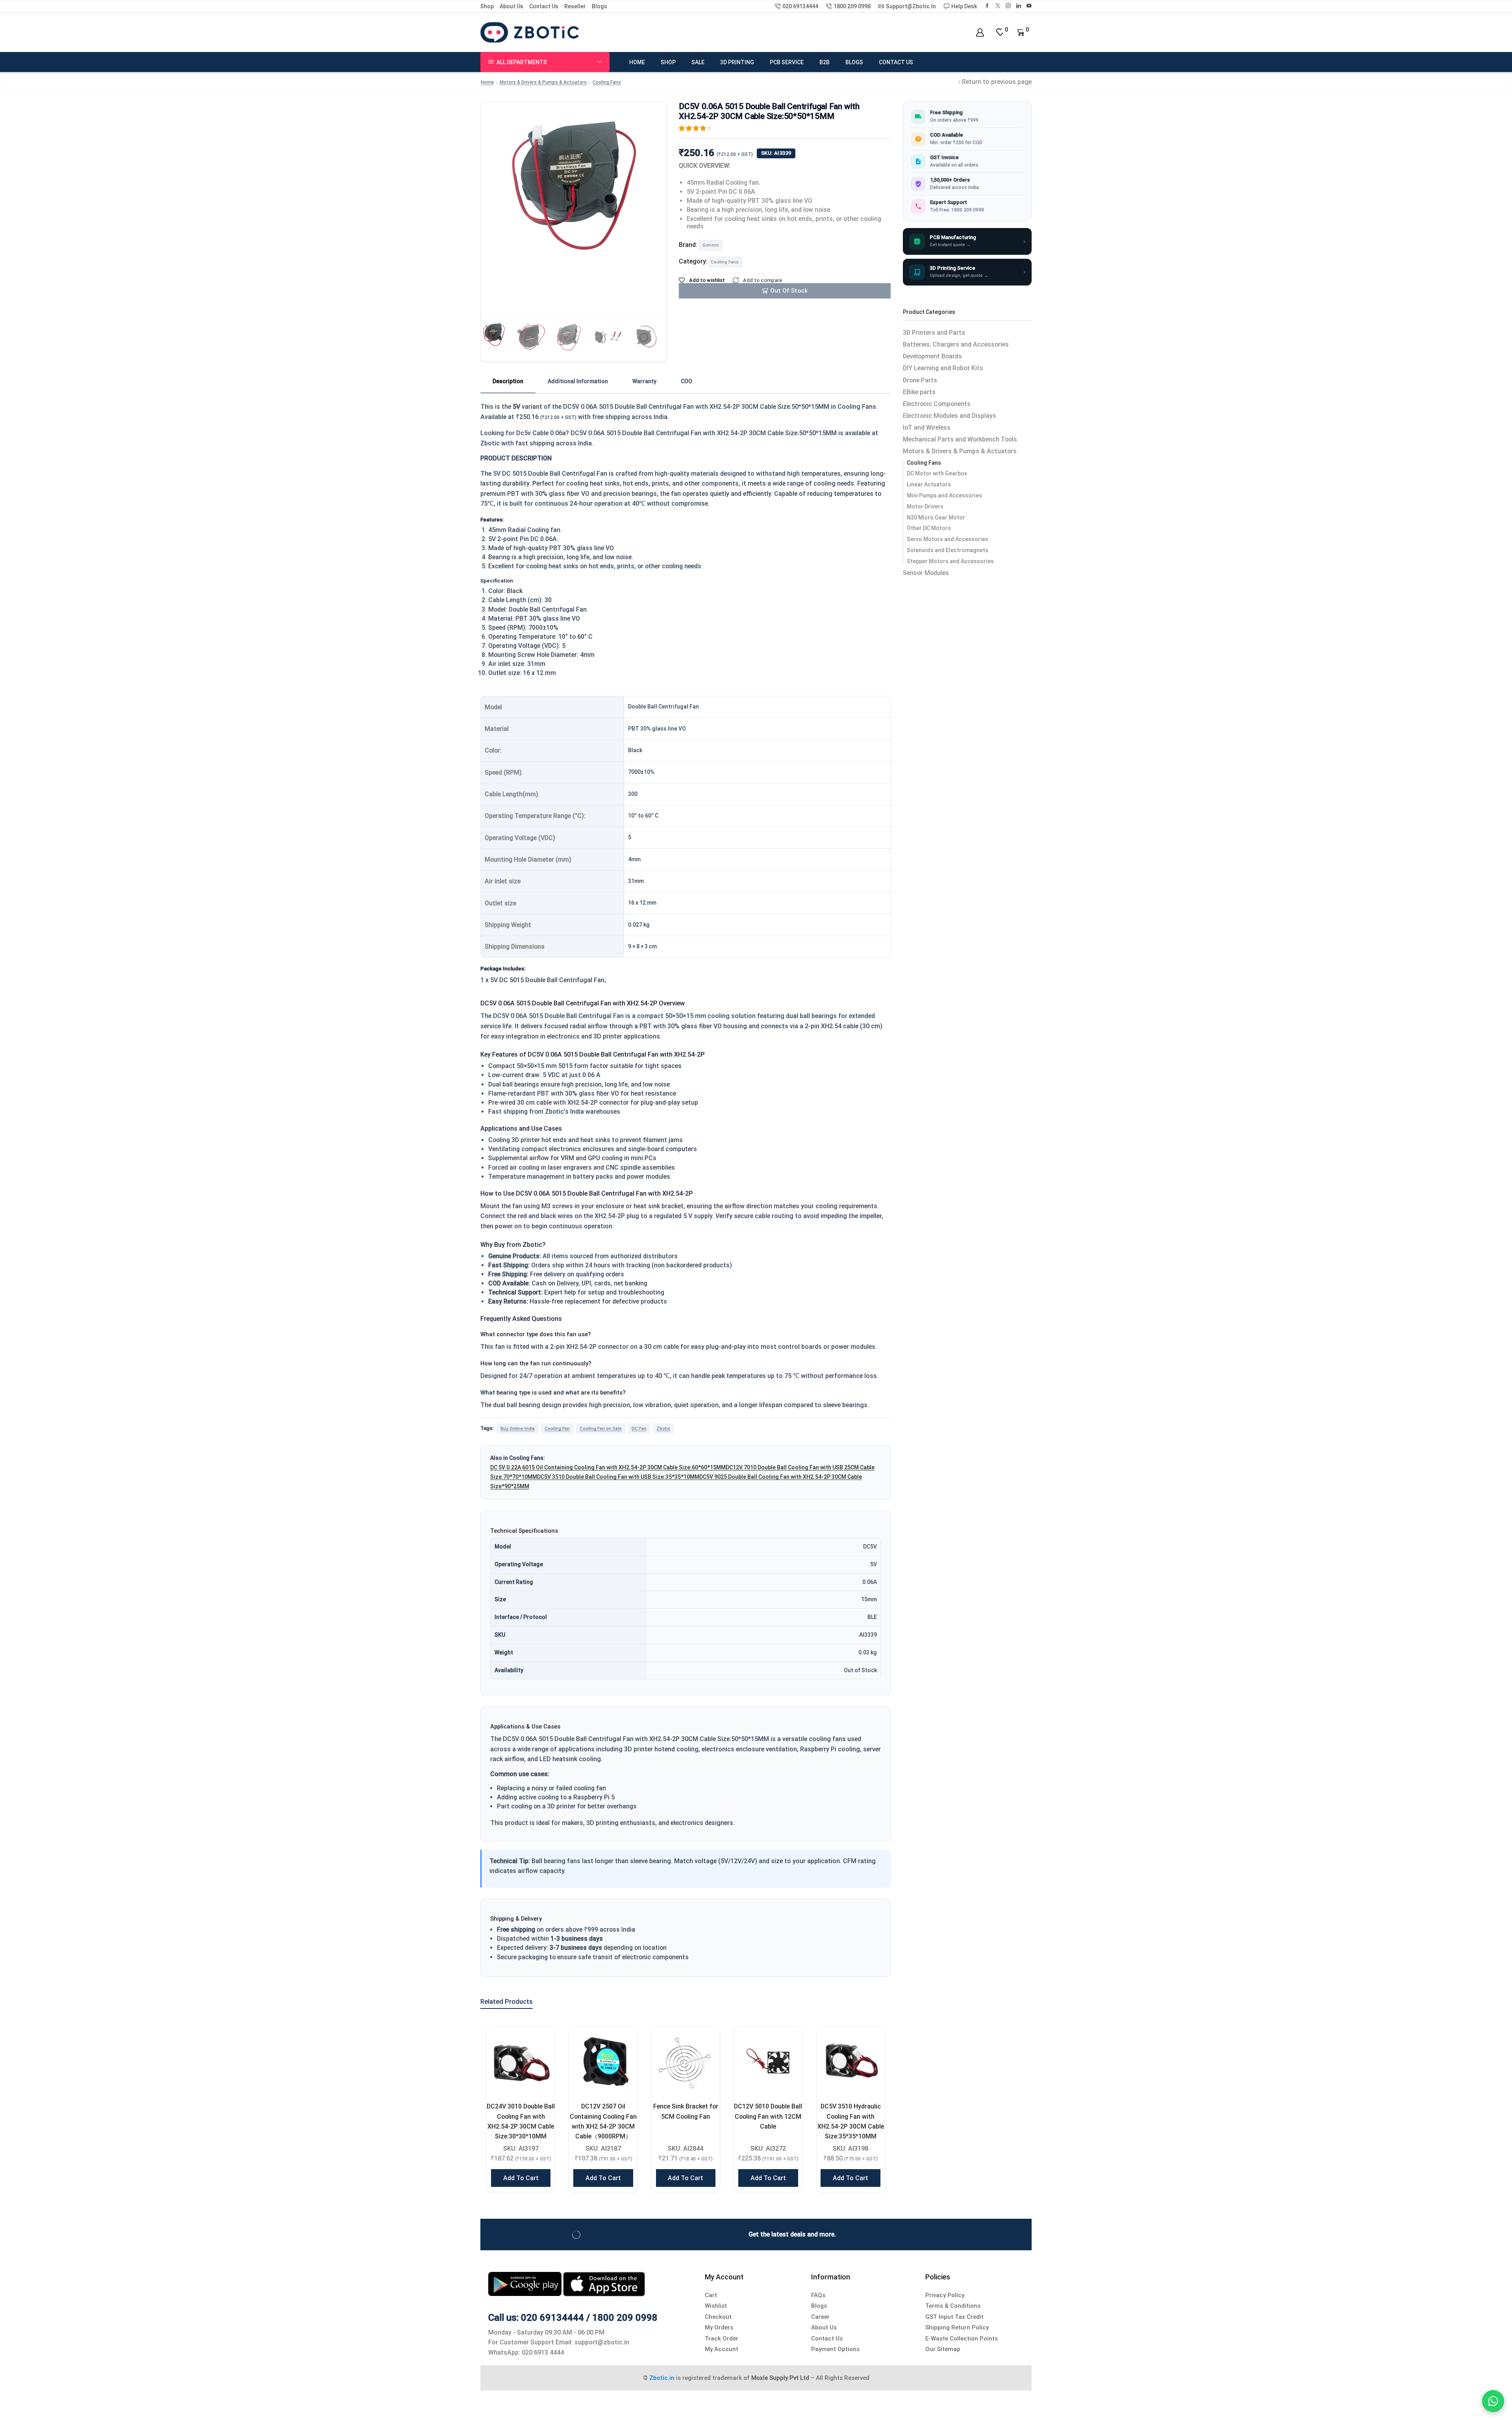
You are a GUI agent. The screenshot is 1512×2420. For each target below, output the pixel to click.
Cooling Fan (557, 1428)
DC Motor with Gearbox (937, 473)
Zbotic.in (662, 2378)
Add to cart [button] (521, 2178)
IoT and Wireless (927, 427)
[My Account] (980, 32)
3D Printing (737, 62)
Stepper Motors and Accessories (950, 561)
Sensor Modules (926, 573)
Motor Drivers (925, 506)
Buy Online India (518, 1428)
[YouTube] (1029, 6)
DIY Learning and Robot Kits (943, 368)
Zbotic (663, 1428)
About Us (511, 6)
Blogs (599, 6)
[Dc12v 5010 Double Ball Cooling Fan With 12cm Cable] (768, 2061)
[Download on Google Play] (526, 2284)
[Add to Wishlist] (539, 2043)
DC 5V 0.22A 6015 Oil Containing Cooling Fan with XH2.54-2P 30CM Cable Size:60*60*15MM (608, 1467)
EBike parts (919, 392)
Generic (711, 245)
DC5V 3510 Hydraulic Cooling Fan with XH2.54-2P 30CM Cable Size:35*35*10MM (851, 2121)
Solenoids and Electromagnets (948, 550)
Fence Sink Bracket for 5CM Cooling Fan (686, 2111)
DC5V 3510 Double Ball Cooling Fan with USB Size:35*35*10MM (618, 1477)
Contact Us (544, 6)
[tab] (508, 382)
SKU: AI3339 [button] (776, 153)
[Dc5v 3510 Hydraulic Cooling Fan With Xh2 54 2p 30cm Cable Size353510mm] (851, 2061)
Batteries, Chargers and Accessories (956, 344)
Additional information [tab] (578, 381)
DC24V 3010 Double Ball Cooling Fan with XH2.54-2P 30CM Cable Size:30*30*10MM (521, 2121)
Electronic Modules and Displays (950, 416)
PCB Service (787, 62)
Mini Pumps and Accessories (944, 495)
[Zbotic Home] (530, 32)
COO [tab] (687, 381)
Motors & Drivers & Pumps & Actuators (543, 82)
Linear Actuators (929, 484)
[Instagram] (1008, 6)
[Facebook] (987, 6)
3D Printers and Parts (934, 333)
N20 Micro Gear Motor (936, 517)
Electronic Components (937, 404)
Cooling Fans (607, 82)
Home (637, 62)
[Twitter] (998, 6)
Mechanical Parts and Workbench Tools (960, 439)
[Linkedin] (1019, 6)
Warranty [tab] (644, 381)
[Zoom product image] (574, 188)
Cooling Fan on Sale (601, 1428)
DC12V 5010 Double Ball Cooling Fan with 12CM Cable (768, 2116)
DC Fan (639, 1428)
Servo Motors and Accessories (948, 539)
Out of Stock (789, 291)
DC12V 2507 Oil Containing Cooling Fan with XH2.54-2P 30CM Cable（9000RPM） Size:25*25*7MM (603, 2126)
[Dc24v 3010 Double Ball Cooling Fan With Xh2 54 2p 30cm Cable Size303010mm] (521, 2061)
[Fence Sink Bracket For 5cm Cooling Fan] (686, 2061)
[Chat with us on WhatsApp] (1493, 2401)
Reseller (575, 6)
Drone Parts (920, 380)
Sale (698, 62)
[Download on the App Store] (604, 2284)
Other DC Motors (929, 528)
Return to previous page (997, 82)
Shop (487, 6)
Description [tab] (508, 381)
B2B (825, 62)
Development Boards (932, 356)
